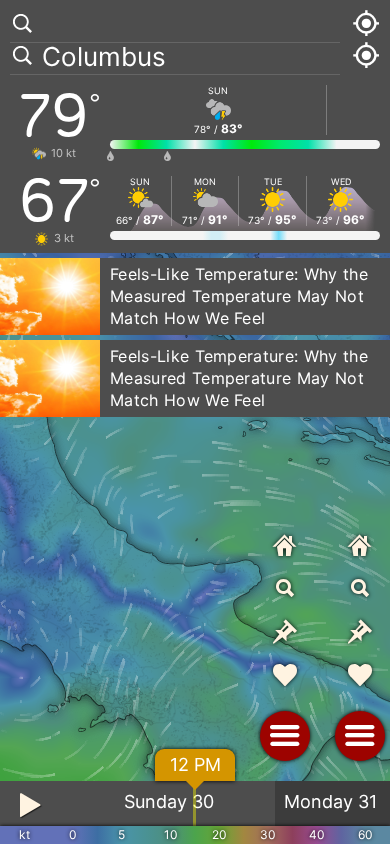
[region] (195, 422)
